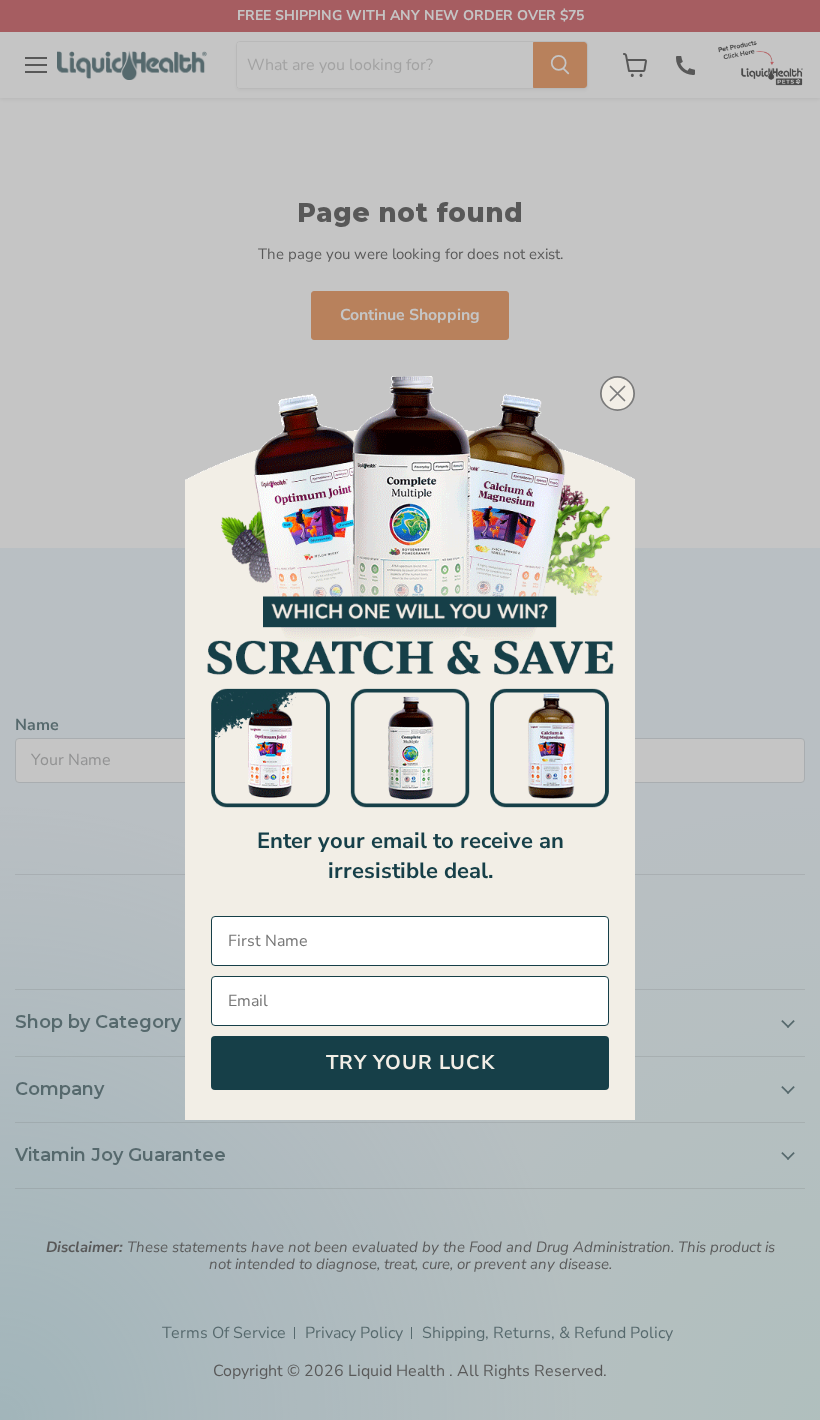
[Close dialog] (617, 393)
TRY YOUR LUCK (410, 1062)
